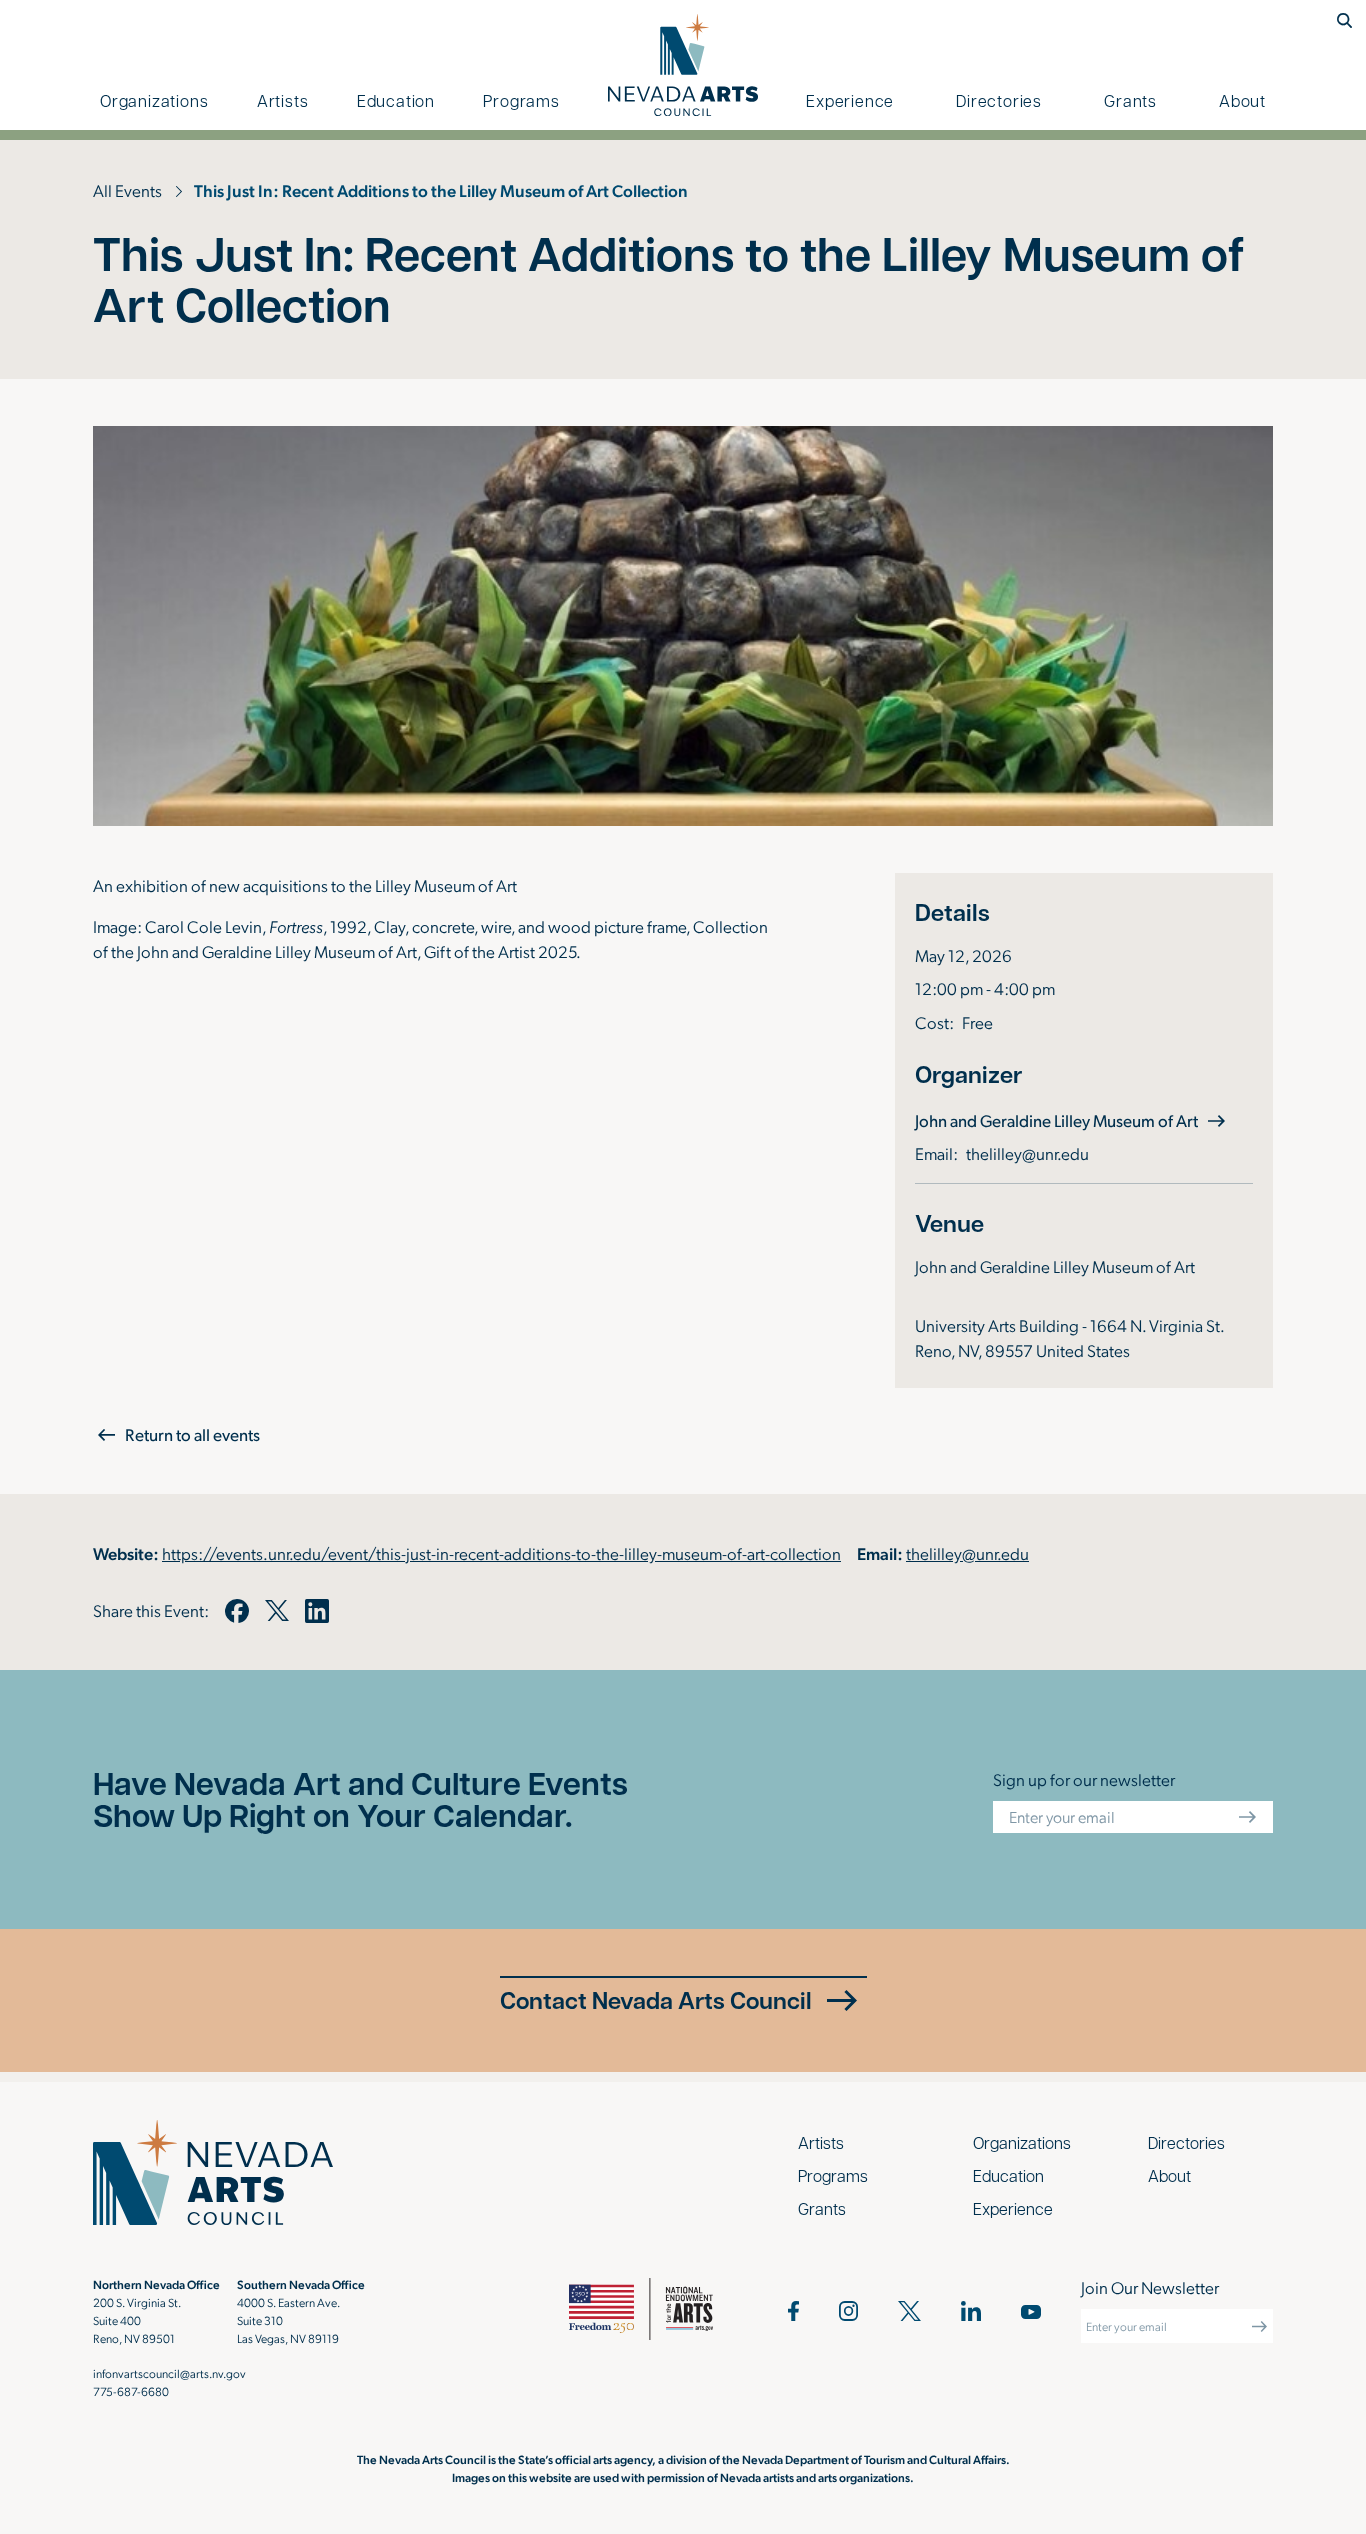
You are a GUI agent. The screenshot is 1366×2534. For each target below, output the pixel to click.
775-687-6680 (131, 2391)
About (1242, 100)
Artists (283, 100)
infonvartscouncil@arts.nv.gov (169, 2373)
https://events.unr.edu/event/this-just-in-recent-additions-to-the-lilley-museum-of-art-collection (501, 1553)
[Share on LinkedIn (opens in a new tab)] (317, 1611)
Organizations (154, 100)
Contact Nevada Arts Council (656, 2000)
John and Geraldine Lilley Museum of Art (1072, 1119)
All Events (127, 190)
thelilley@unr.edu (1027, 1153)
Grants (1130, 100)
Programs (521, 100)
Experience (850, 100)
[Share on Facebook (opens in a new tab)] (237, 1611)
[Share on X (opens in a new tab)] (277, 1611)
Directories (999, 100)
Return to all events (192, 1434)
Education (396, 100)
